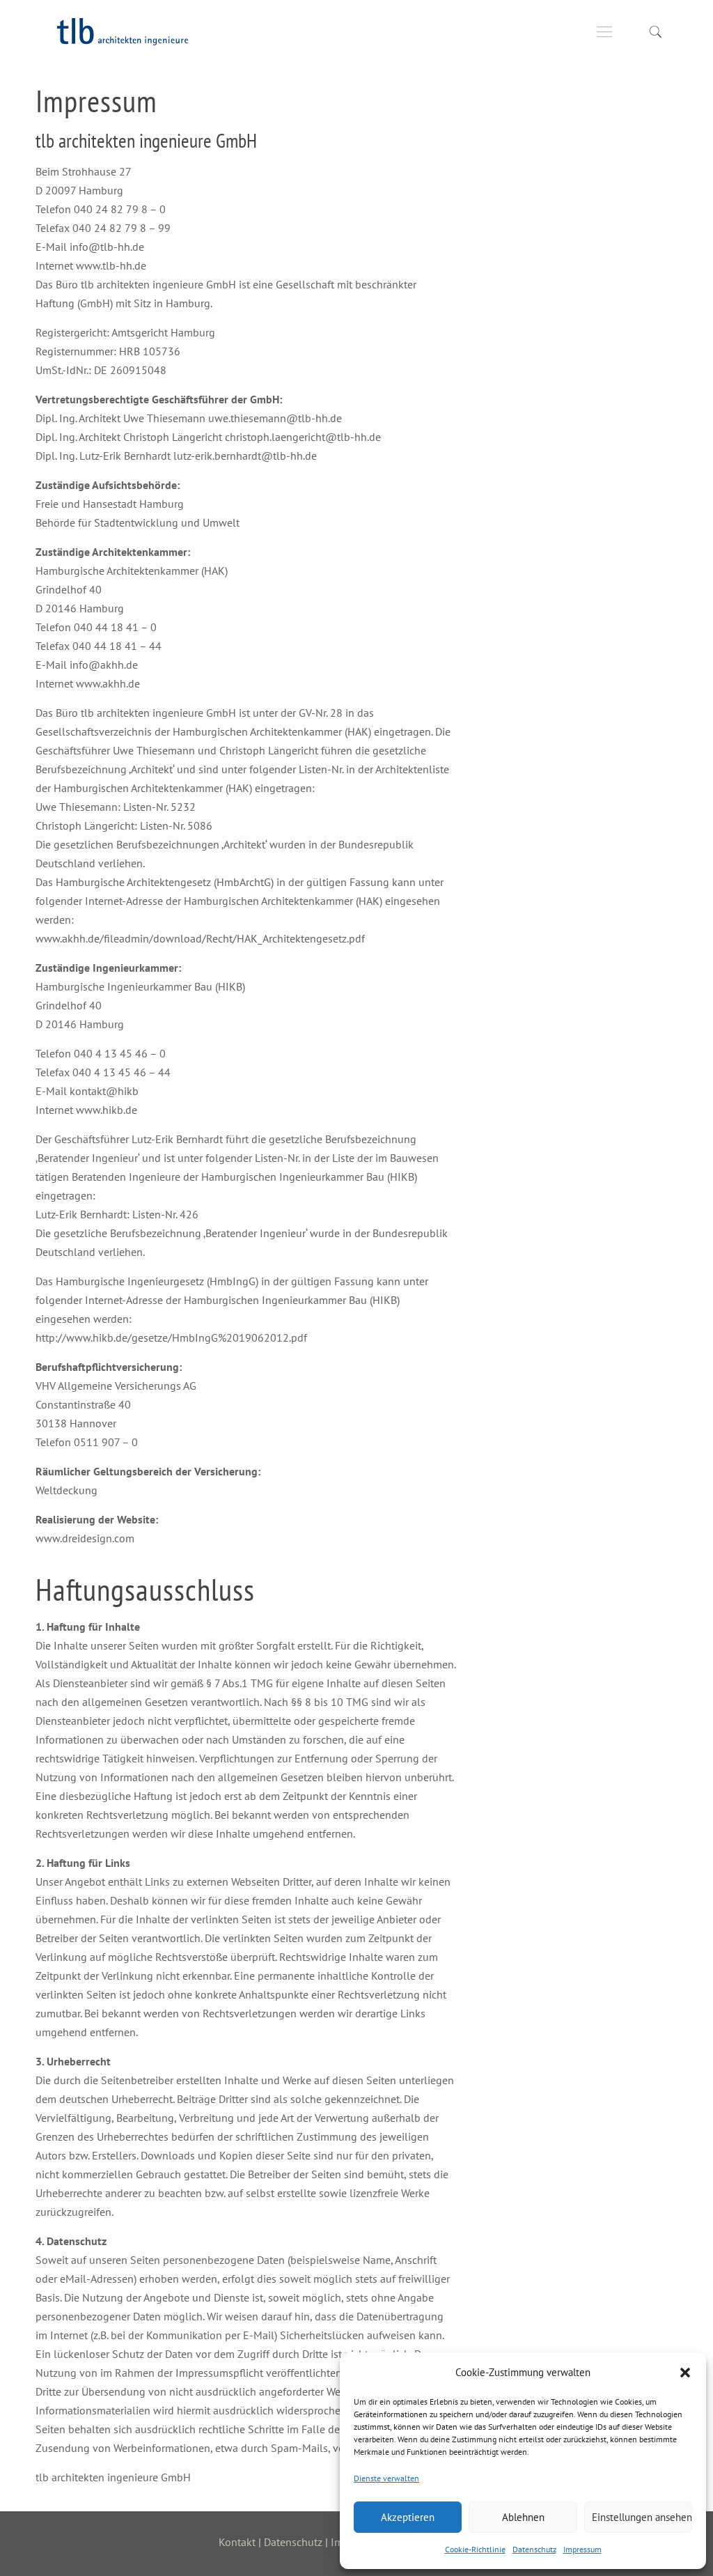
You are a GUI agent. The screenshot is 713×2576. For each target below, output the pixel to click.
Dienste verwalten (386, 2478)
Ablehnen (523, 2517)
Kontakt (237, 2542)
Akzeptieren (408, 2517)
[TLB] (124, 31)
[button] (685, 2373)
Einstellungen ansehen (642, 2517)
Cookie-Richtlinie (475, 2549)
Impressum (582, 2549)
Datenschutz (534, 2549)
